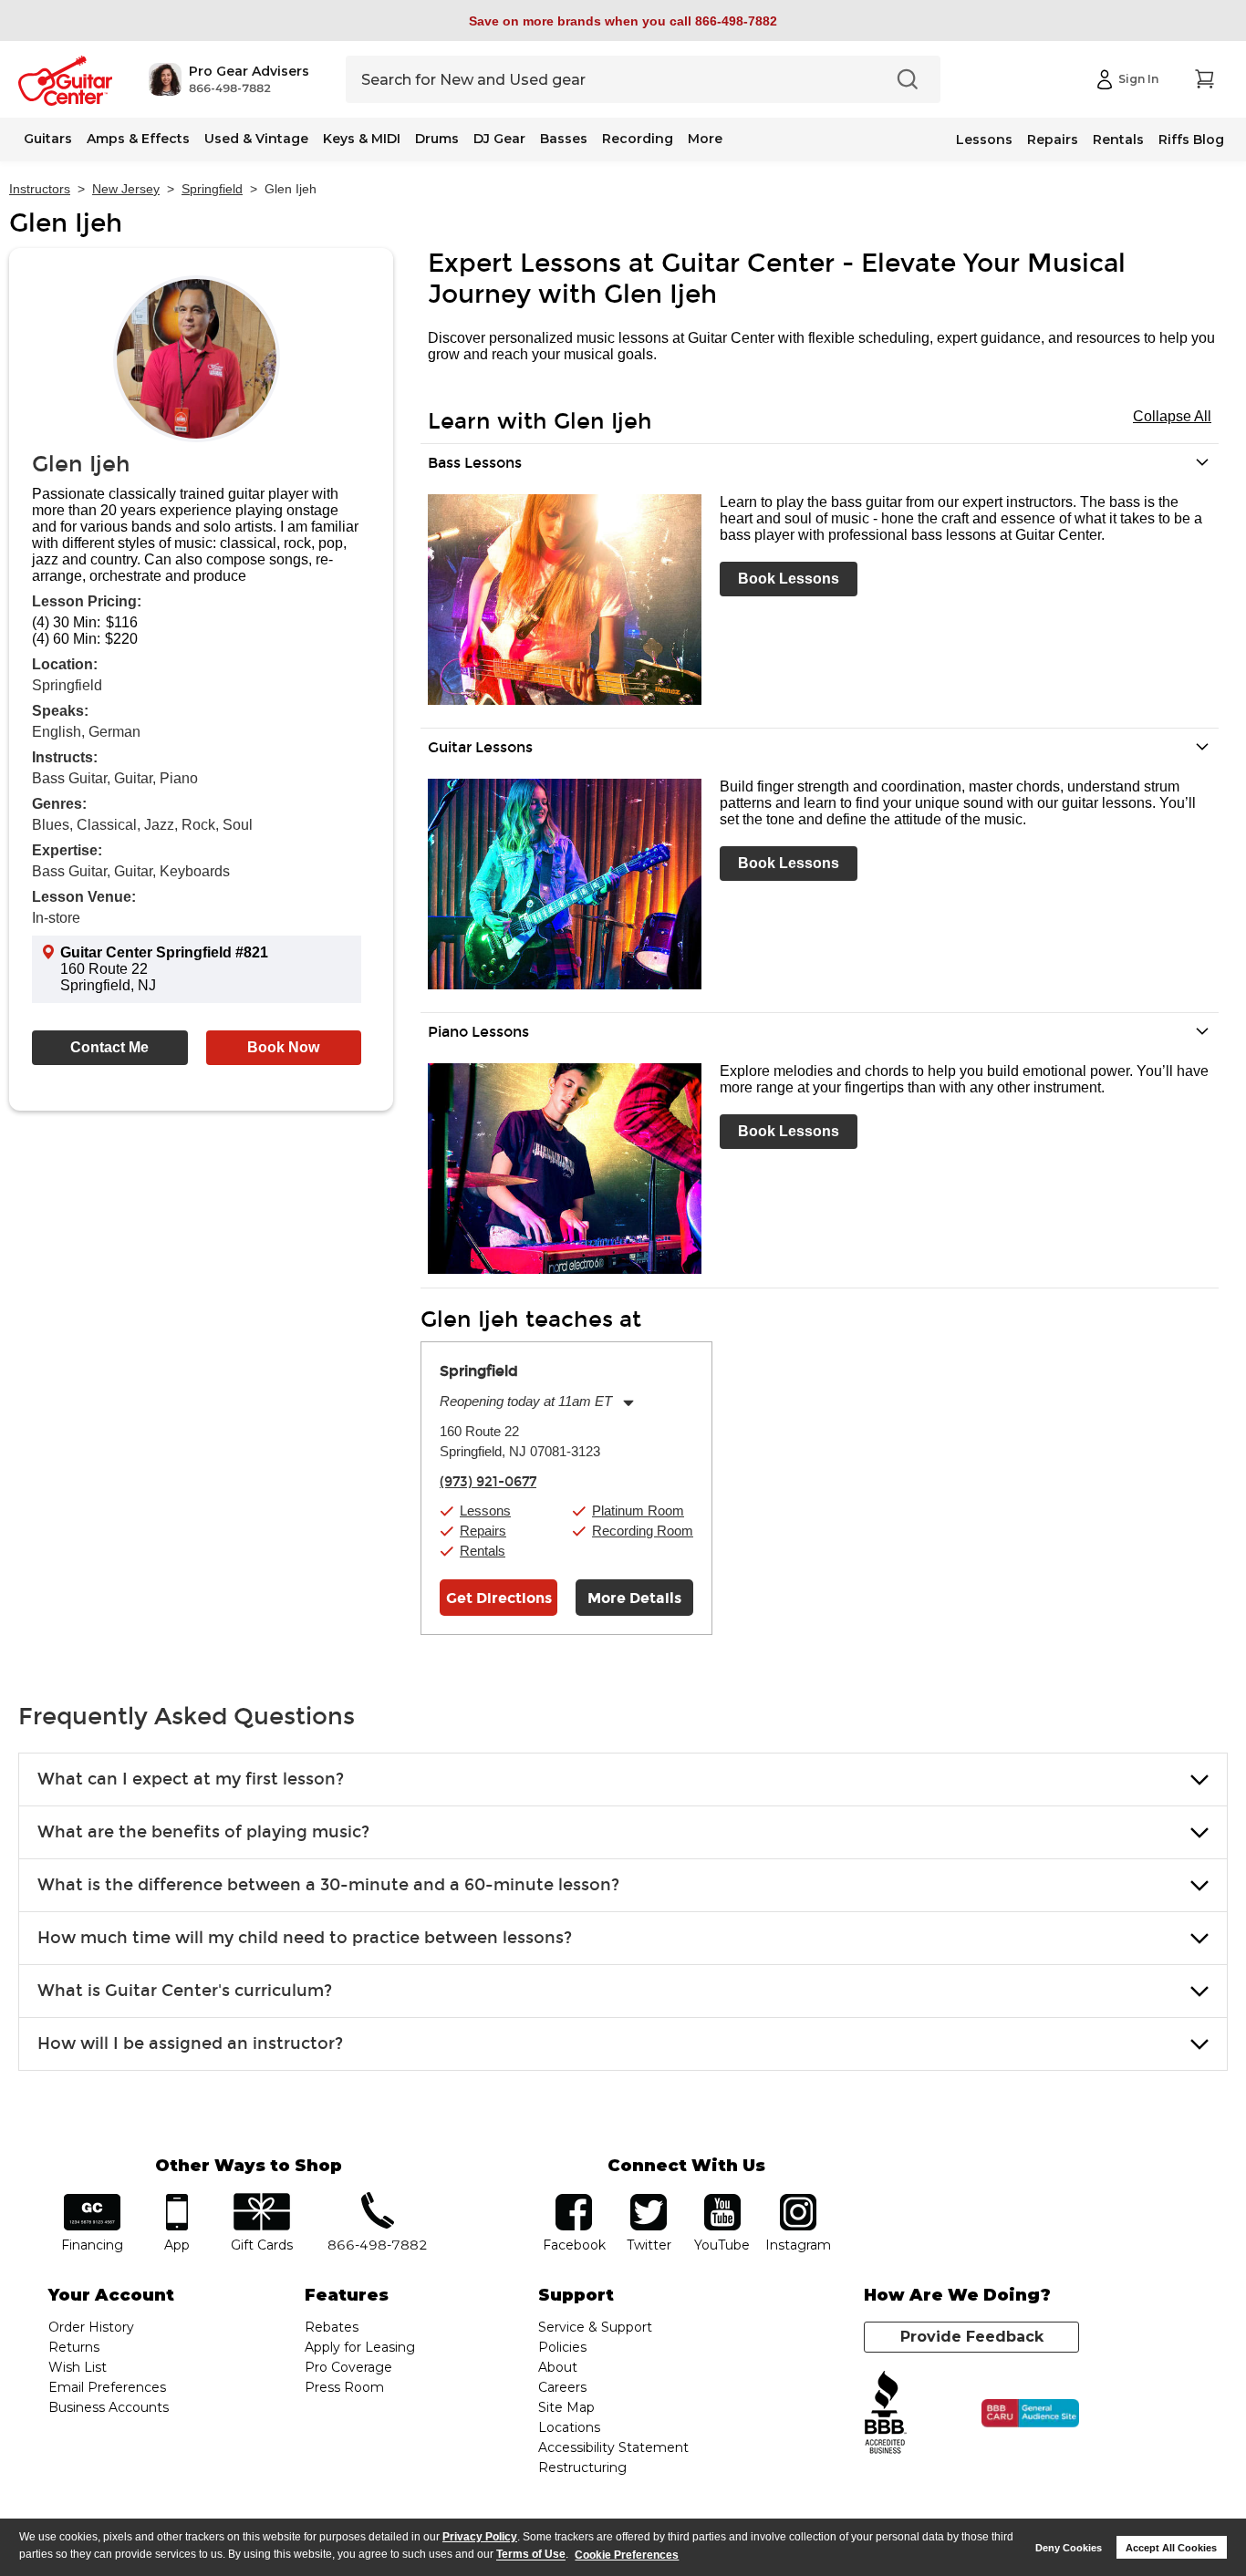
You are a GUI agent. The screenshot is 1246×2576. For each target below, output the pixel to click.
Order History (91, 2327)
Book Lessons (789, 579)
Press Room (344, 2387)
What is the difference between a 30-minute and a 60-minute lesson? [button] (328, 1885)
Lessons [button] (485, 1510)
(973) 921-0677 (488, 1482)
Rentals (1118, 140)
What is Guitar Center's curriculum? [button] (185, 1991)
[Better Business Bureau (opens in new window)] (886, 2413)
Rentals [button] (483, 1551)
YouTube (722, 2200)
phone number (378, 2200)
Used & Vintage (256, 139)
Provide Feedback (972, 2337)
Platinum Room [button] (638, 1510)
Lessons (984, 140)
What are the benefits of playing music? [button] (203, 1832)
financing (93, 2200)
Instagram (798, 2200)
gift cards (261, 2200)
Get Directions (499, 1598)
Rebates (332, 2327)
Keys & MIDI (362, 139)
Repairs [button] (483, 1531)
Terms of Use (531, 2555)
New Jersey (126, 189)
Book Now (283, 1047)
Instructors (40, 189)
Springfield (212, 189)
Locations (569, 2427)
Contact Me (109, 1047)
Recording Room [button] (643, 1531)
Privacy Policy (480, 2537)
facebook (574, 2200)
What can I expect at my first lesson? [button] (191, 1779)
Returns (74, 2347)
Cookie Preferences (627, 2555)
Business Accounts (109, 2407)
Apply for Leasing (360, 2347)
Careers (562, 2387)
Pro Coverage (348, 2367)
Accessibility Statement (613, 2447)
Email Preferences (107, 2387)
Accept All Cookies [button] (1171, 2548)
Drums (437, 139)
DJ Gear (499, 139)
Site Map (566, 2407)
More (705, 139)
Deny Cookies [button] (1069, 2548)
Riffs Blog (1191, 140)
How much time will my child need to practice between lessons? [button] (305, 1938)
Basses (564, 139)
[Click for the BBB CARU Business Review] (1030, 2414)
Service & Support (595, 2327)
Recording (638, 139)
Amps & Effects (138, 139)
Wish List (78, 2367)
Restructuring (582, 2467)
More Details (634, 1598)
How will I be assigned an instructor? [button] (190, 2043)
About (558, 2367)
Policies (562, 2347)
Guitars (48, 139)
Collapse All (1172, 416)
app (177, 2200)
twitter (649, 2200)
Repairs (1053, 140)
